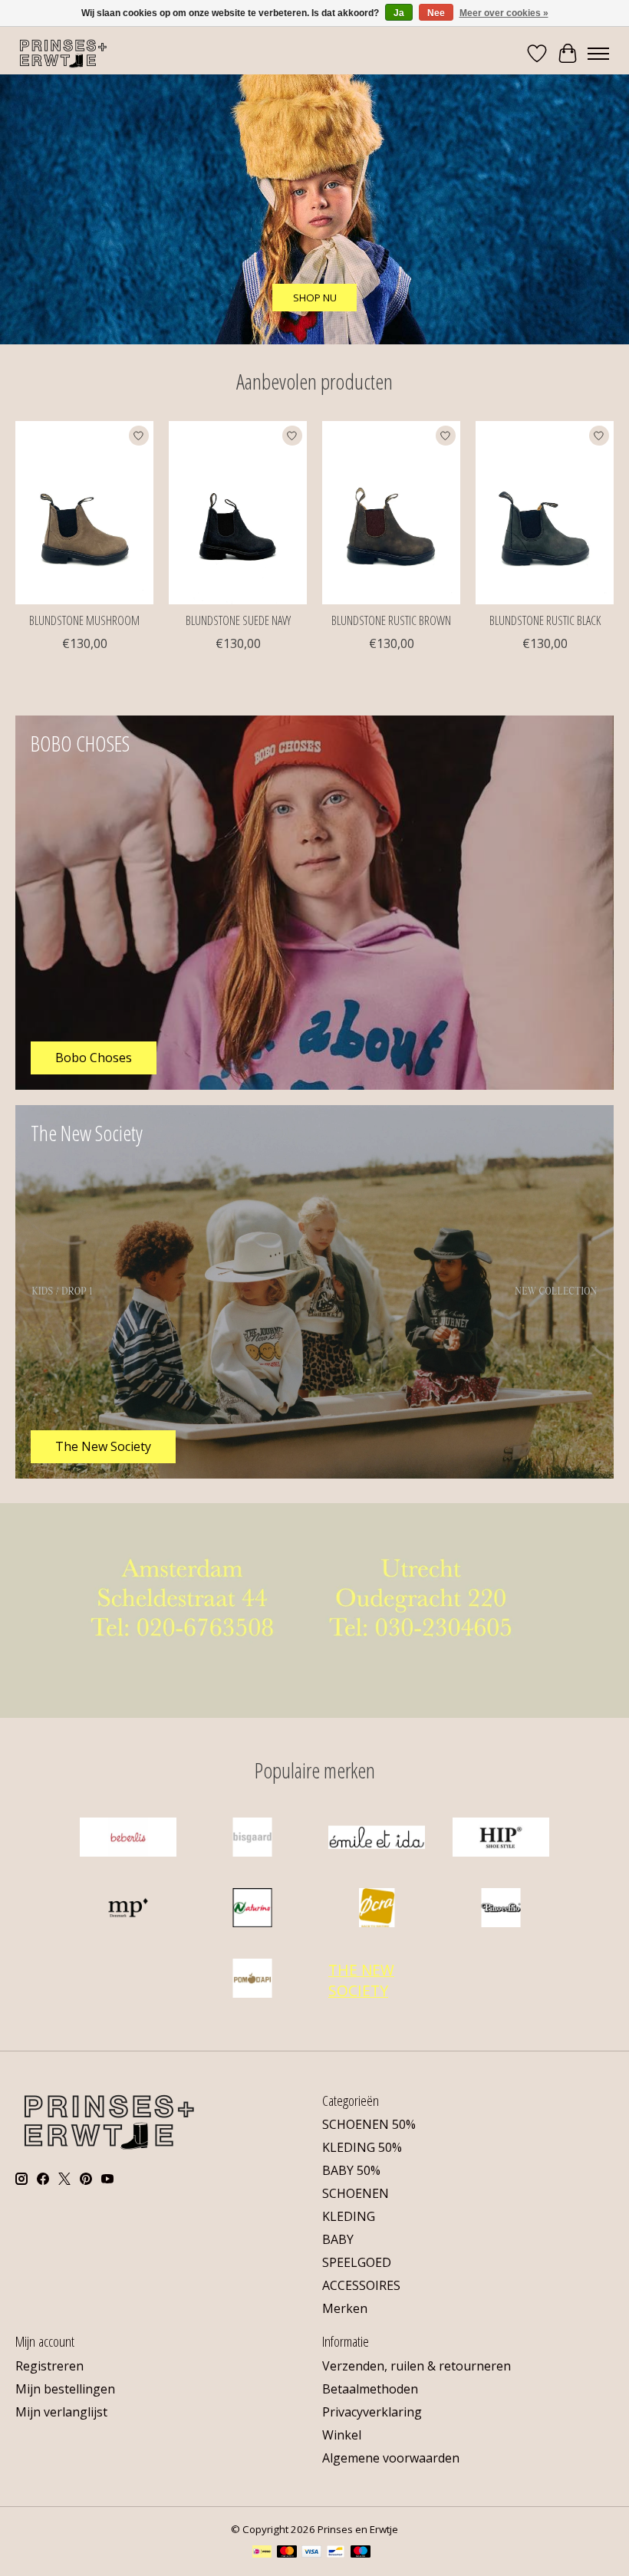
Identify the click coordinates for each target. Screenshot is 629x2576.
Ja (399, 13)
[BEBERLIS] (128, 1839)
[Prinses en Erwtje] (63, 53)
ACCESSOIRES (361, 2285)
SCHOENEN (356, 2193)
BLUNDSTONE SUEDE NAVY (238, 620)
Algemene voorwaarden (391, 2458)
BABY (338, 2239)
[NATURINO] (252, 1910)
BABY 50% (351, 2170)
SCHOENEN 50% (369, 2124)
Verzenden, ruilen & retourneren (417, 2366)
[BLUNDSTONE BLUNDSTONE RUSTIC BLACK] (545, 513)
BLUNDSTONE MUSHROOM (84, 620)
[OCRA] (377, 1910)
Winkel (342, 2435)
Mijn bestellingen (65, 2389)
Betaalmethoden (370, 2389)
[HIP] (501, 1839)
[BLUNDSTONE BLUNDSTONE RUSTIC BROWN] (391, 513)
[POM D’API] (252, 1980)
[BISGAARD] (252, 1839)
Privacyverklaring (372, 2412)
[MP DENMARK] (128, 1910)
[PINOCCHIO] (501, 1910)
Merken (345, 2308)
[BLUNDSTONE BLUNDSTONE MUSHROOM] (84, 513)
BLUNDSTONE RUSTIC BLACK (545, 620)
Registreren (49, 2366)
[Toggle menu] (598, 54)
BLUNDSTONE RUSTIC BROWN (391, 620)
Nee (436, 13)
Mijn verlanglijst (61, 2412)
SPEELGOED (357, 2262)
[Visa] (311, 2553)
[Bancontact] (336, 2553)
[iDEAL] (262, 2553)
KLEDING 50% (362, 2147)
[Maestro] (361, 2553)
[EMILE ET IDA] (377, 1839)
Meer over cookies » (504, 13)
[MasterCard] (287, 2553)
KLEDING (349, 2216)
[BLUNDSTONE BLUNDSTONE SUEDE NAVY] (238, 513)
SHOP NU (315, 298)
